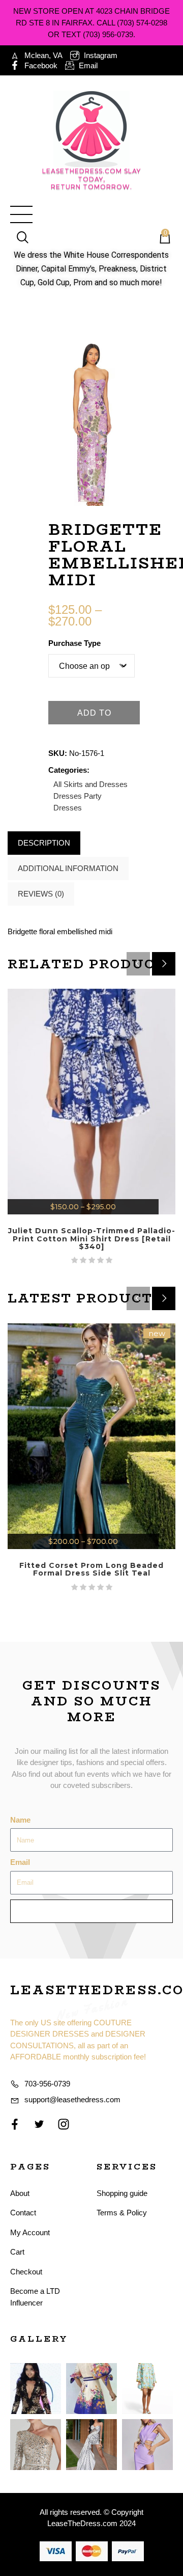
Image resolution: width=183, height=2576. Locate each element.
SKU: (58, 753)
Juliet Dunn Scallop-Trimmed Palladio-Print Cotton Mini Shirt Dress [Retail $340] (92, 1239)
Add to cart (94, 716)
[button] (164, 964)
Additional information (68, 868)
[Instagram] (64, 2124)
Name (20, 1820)
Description (44, 843)
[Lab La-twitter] (39, 2124)
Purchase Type (74, 643)
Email (20, 1862)
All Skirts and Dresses (90, 784)
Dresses (68, 796)
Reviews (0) (41, 894)
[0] (160, 238)
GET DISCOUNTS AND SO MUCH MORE (91, 1701)
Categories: (69, 770)
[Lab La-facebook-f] (15, 2124)
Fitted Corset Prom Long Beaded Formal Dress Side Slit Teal (91, 1569)
